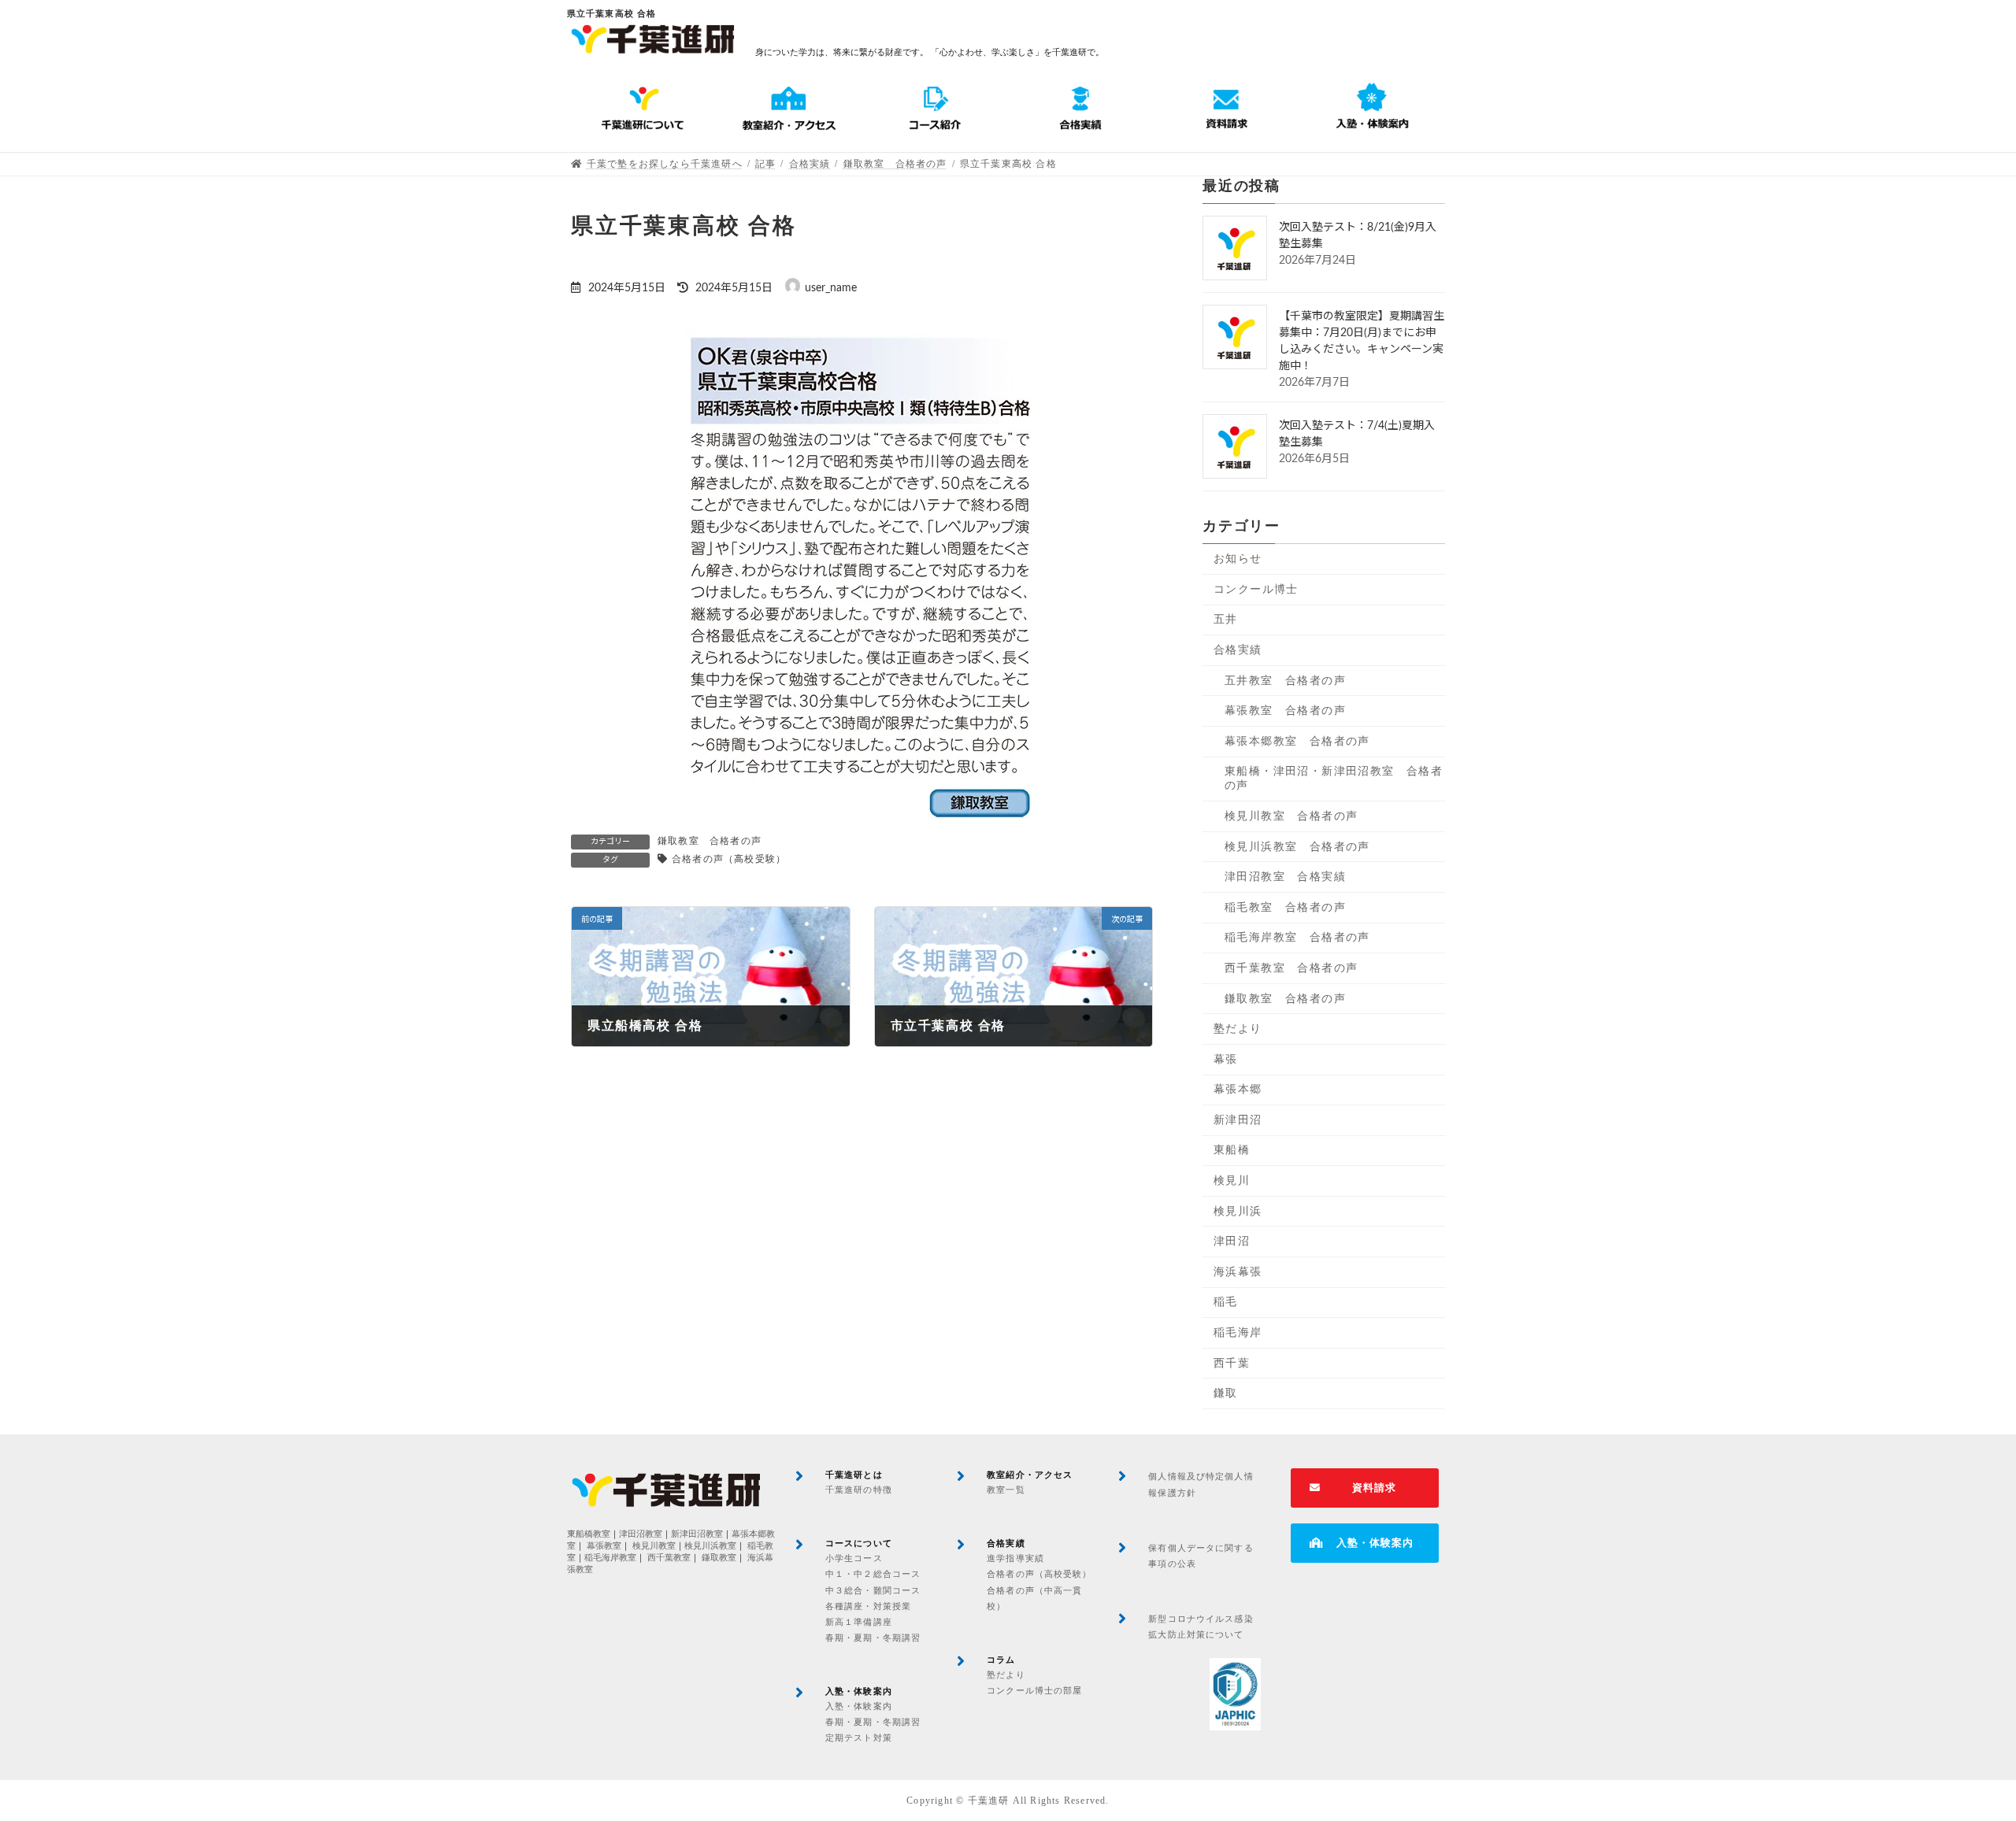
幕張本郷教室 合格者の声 (1297, 741)
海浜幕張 (1238, 1272)
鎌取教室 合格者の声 (710, 841)
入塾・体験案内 (859, 1706)
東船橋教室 (589, 1534)
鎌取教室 (719, 1558)
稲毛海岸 (1238, 1332)
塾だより (1238, 1029)
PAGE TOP (1957, 1752)
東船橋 (1232, 1151)
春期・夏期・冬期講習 (873, 1638)
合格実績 (1238, 650)
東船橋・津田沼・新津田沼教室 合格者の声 (1334, 778)
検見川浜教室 (710, 1546)
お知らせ (1238, 559)
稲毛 (1226, 1303)
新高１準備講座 (859, 1622)
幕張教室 (604, 1546)
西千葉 (1232, 1363)
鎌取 (1226, 1393)
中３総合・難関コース (873, 1590)
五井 (1226, 620)
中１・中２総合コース (873, 1574)
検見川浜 (1238, 1211)
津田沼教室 (641, 1534)
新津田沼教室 (697, 1534)
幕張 (1226, 1059)
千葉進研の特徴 (859, 1490)
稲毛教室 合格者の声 (1285, 907)
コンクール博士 (1256, 589)
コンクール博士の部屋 (1034, 1690)
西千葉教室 (669, 1558)
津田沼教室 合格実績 (1285, 877)
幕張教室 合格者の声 (1285, 711)
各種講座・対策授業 (868, 1606)
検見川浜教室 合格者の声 (1297, 847)
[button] (1365, 1488)
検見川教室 (654, 1546)
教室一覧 (1006, 1490)
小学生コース (854, 1558)
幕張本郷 (1238, 1089)
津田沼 (1232, 1241)
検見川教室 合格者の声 (1291, 816)
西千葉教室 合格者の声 (1291, 968)
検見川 (1232, 1181)
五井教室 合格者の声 (1285, 681)
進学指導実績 (1015, 1558)
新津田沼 (1238, 1120)
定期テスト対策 (859, 1738)
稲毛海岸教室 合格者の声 (1297, 937)
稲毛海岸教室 (610, 1558)
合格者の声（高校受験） (729, 859)
